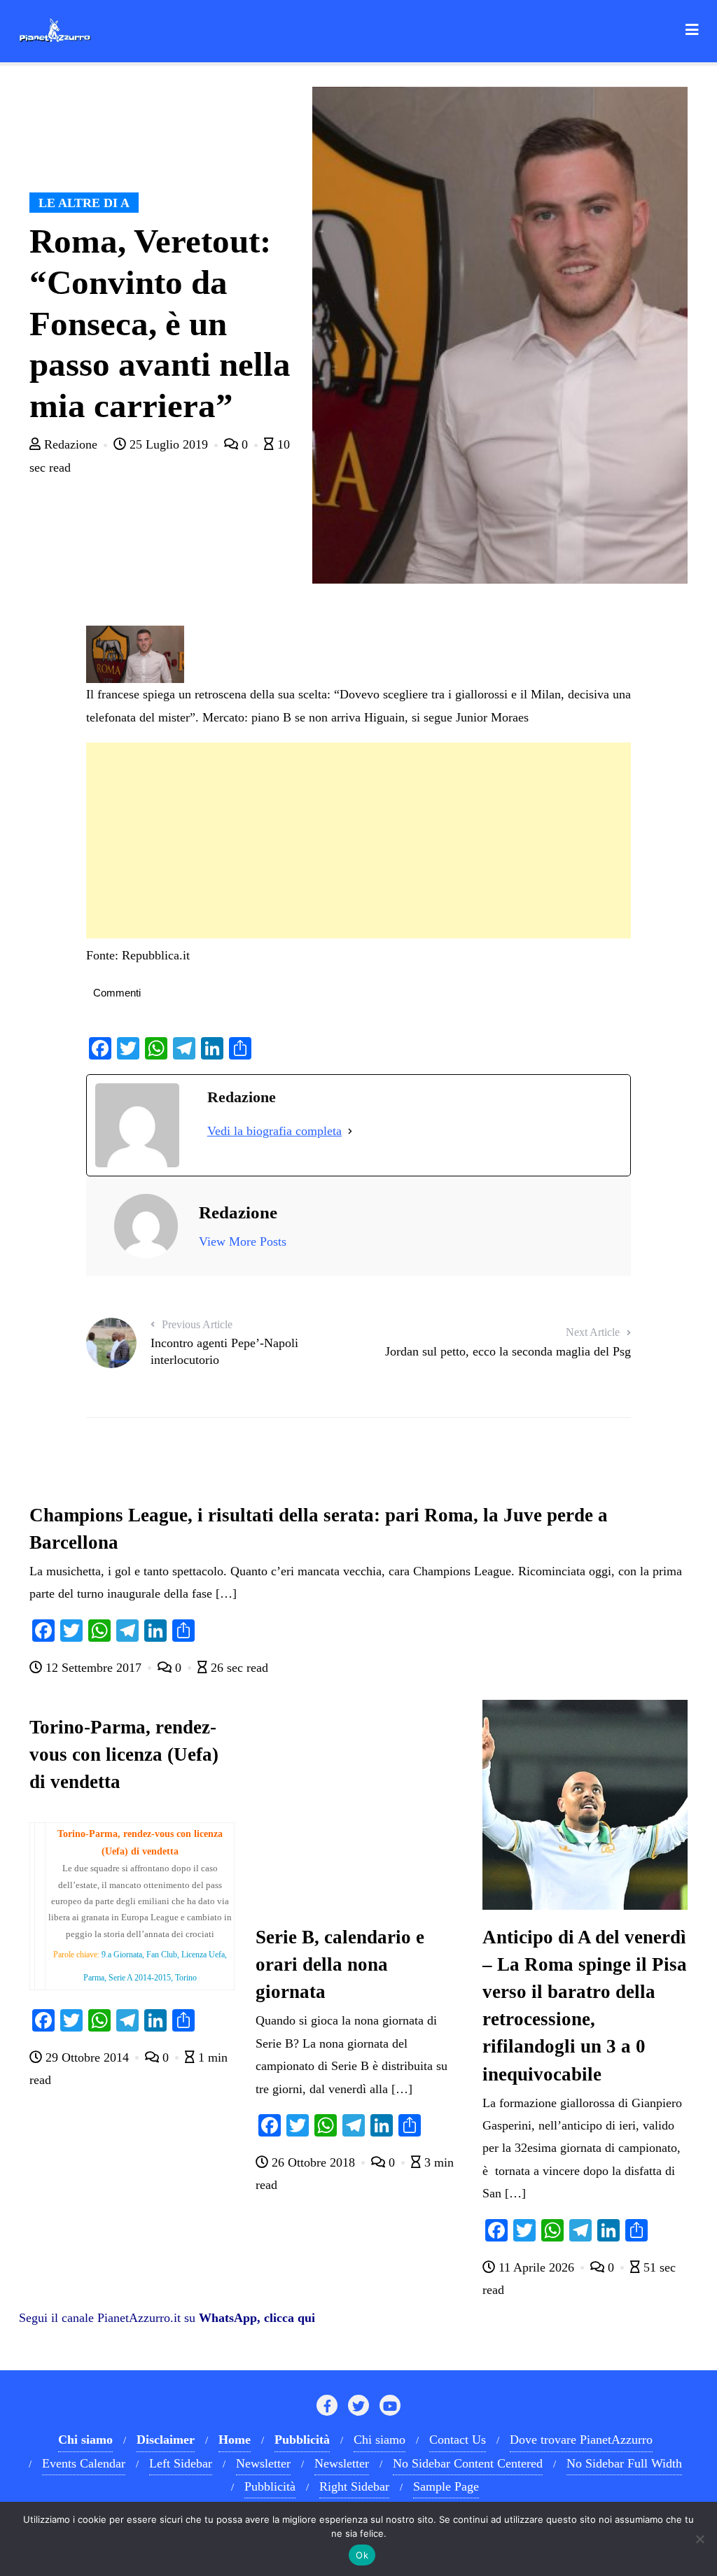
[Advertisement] (358, 840)
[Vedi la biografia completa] (350, 1131)
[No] (699, 2539)
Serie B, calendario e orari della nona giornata (340, 1964)
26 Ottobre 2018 (313, 2162)
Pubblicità (270, 2486)
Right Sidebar (354, 2486)
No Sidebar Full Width (624, 2463)
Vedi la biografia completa (274, 1131)
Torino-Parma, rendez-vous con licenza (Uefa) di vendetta (124, 1754)
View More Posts (243, 1241)
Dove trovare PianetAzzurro (581, 2440)
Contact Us (458, 2440)
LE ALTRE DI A (84, 203)
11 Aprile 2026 (536, 2267)
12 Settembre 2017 (93, 1668)
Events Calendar (84, 2463)
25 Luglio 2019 (169, 444)
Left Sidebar (181, 2463)
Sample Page (446, 2486)
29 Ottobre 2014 (87, 2057)
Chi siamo (380, 2440)
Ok (362, 2555)
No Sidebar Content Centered (468, 2463)
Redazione (71, 444)
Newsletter (263, 2463)
